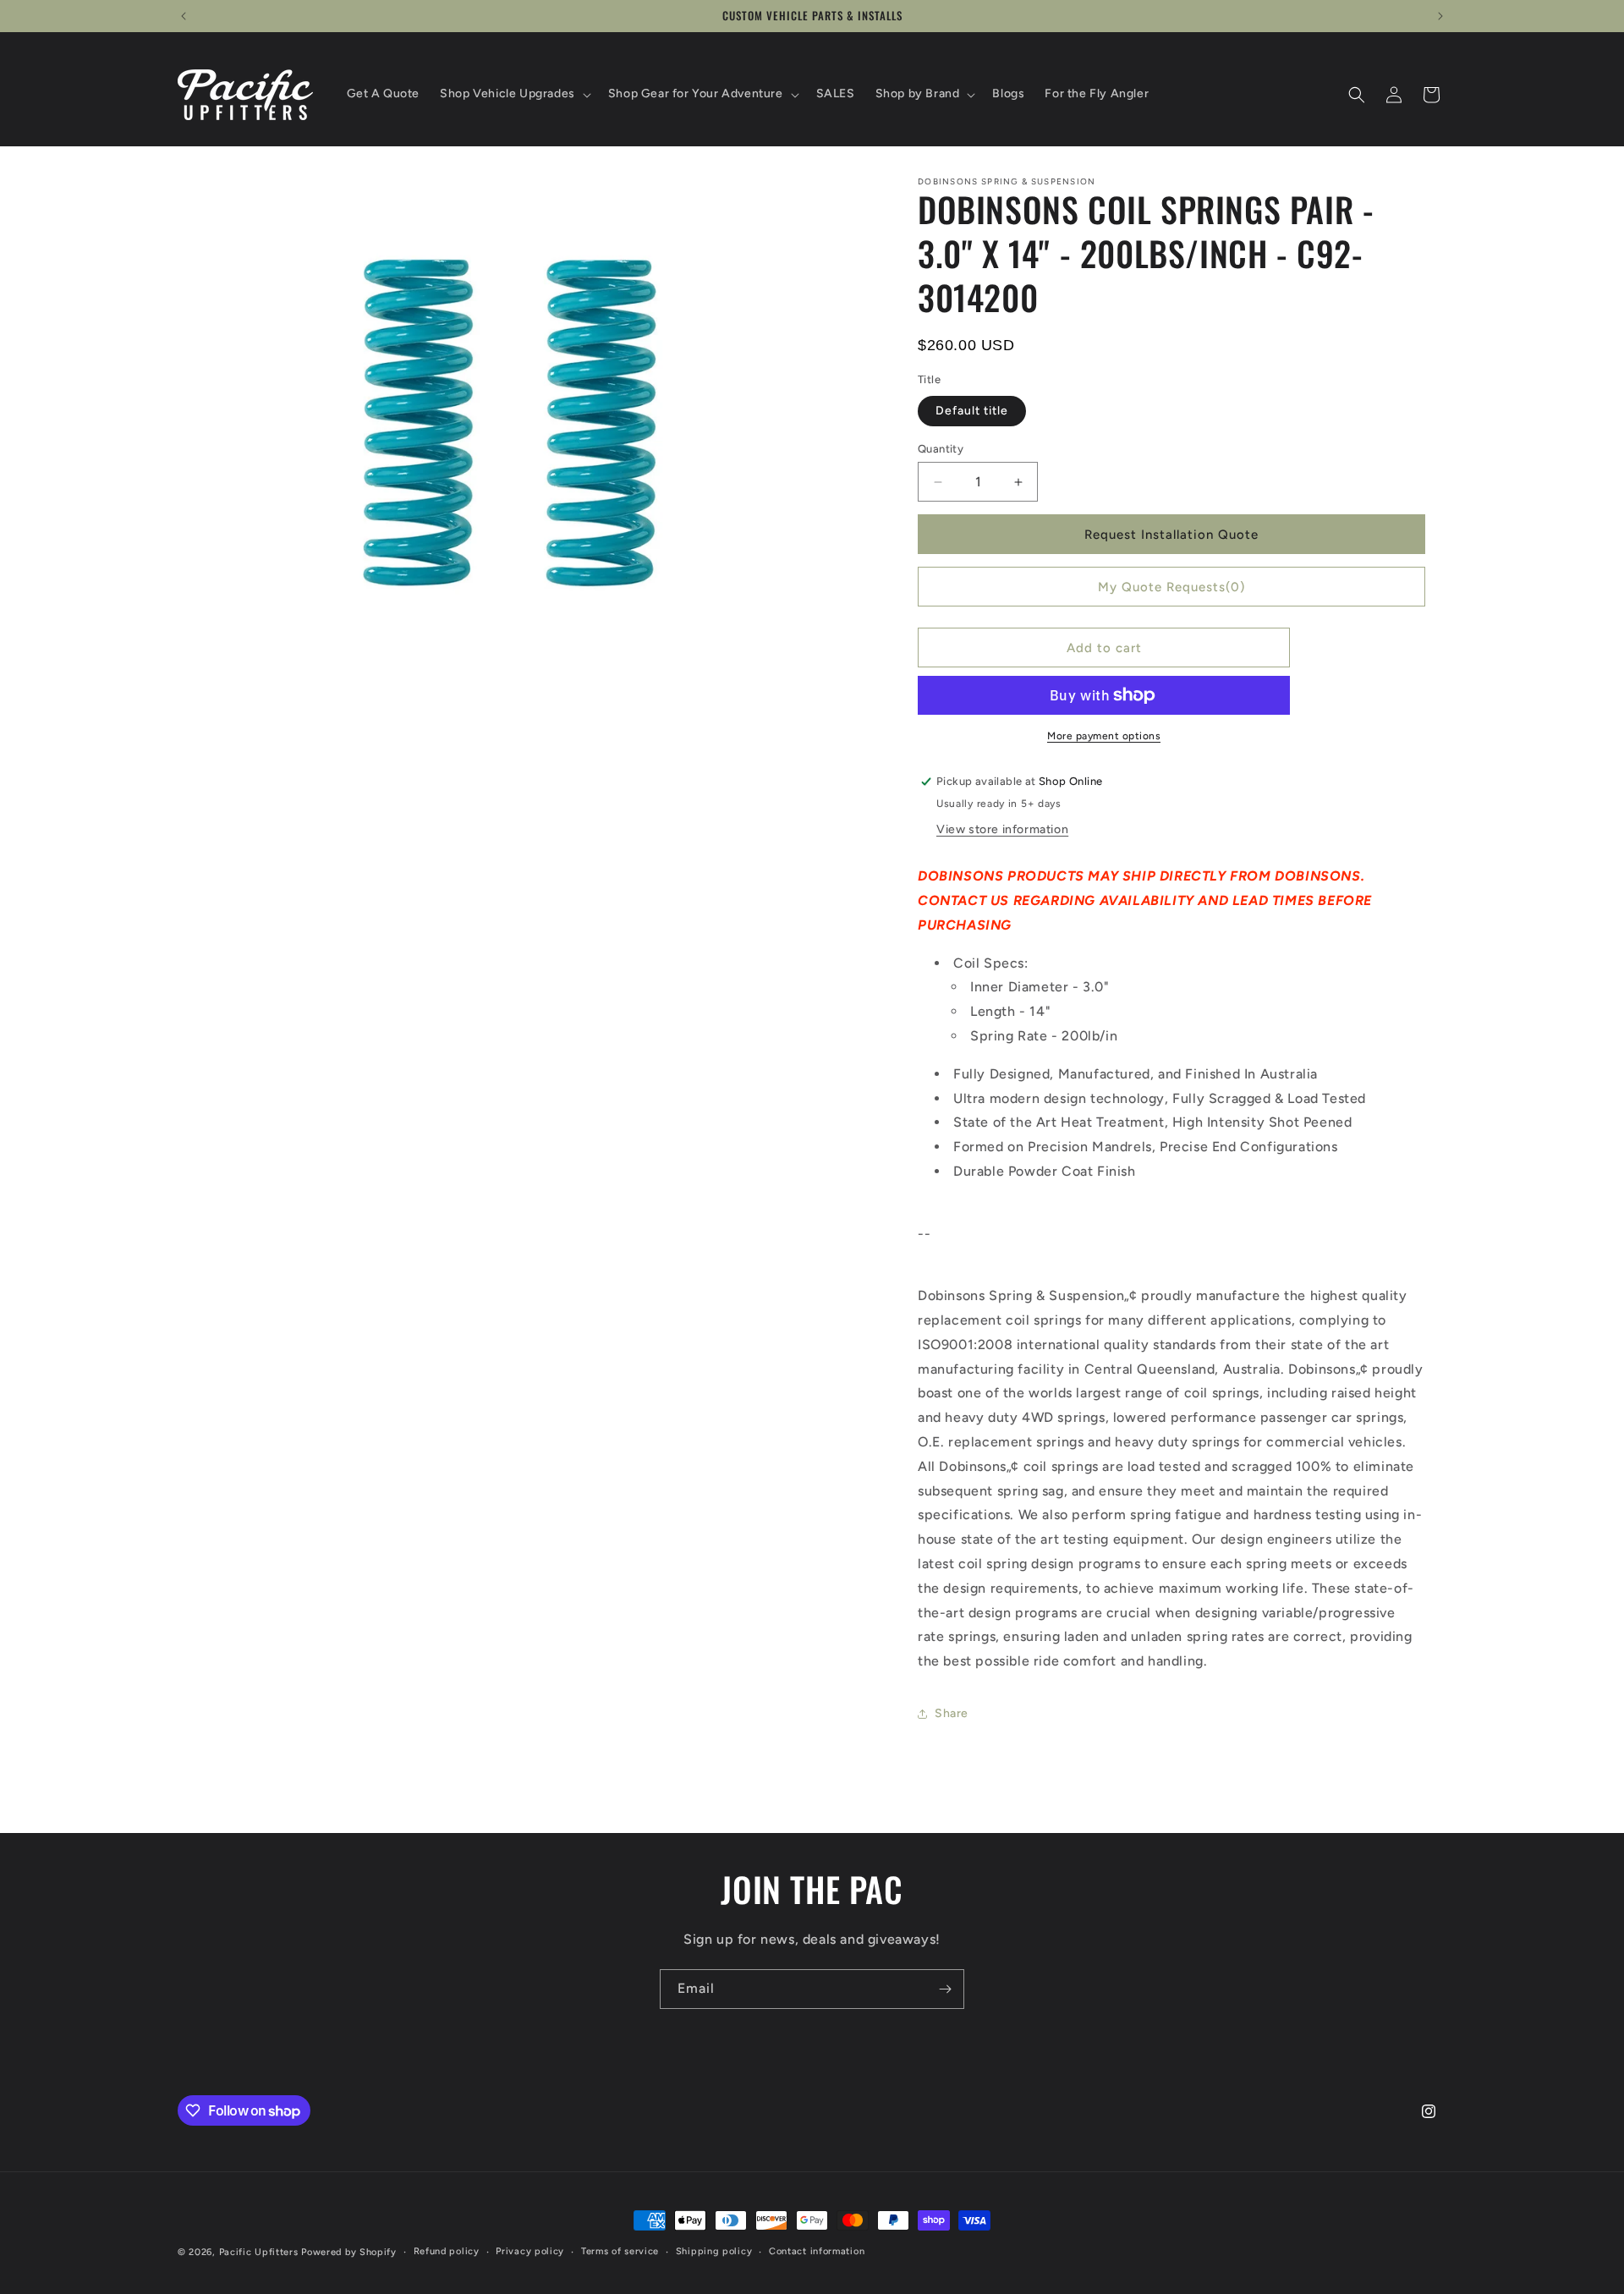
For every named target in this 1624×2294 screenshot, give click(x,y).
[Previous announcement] (184, 16)
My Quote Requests (1171, 587)
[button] (514, 94)
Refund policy (447, 2251)
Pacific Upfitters (259, 2252)
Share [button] (952, 1713)
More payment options (1104, 736)
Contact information (817, 2251)
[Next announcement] (1440, 16)
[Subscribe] (945, 1989)
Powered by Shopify (349, 2252)
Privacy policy (530, 2251)
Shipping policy (714, 2251)
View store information (1002, 829)
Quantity (941, 449)
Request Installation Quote (1171, 535)
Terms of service (620, 2251)
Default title (972, 411)
